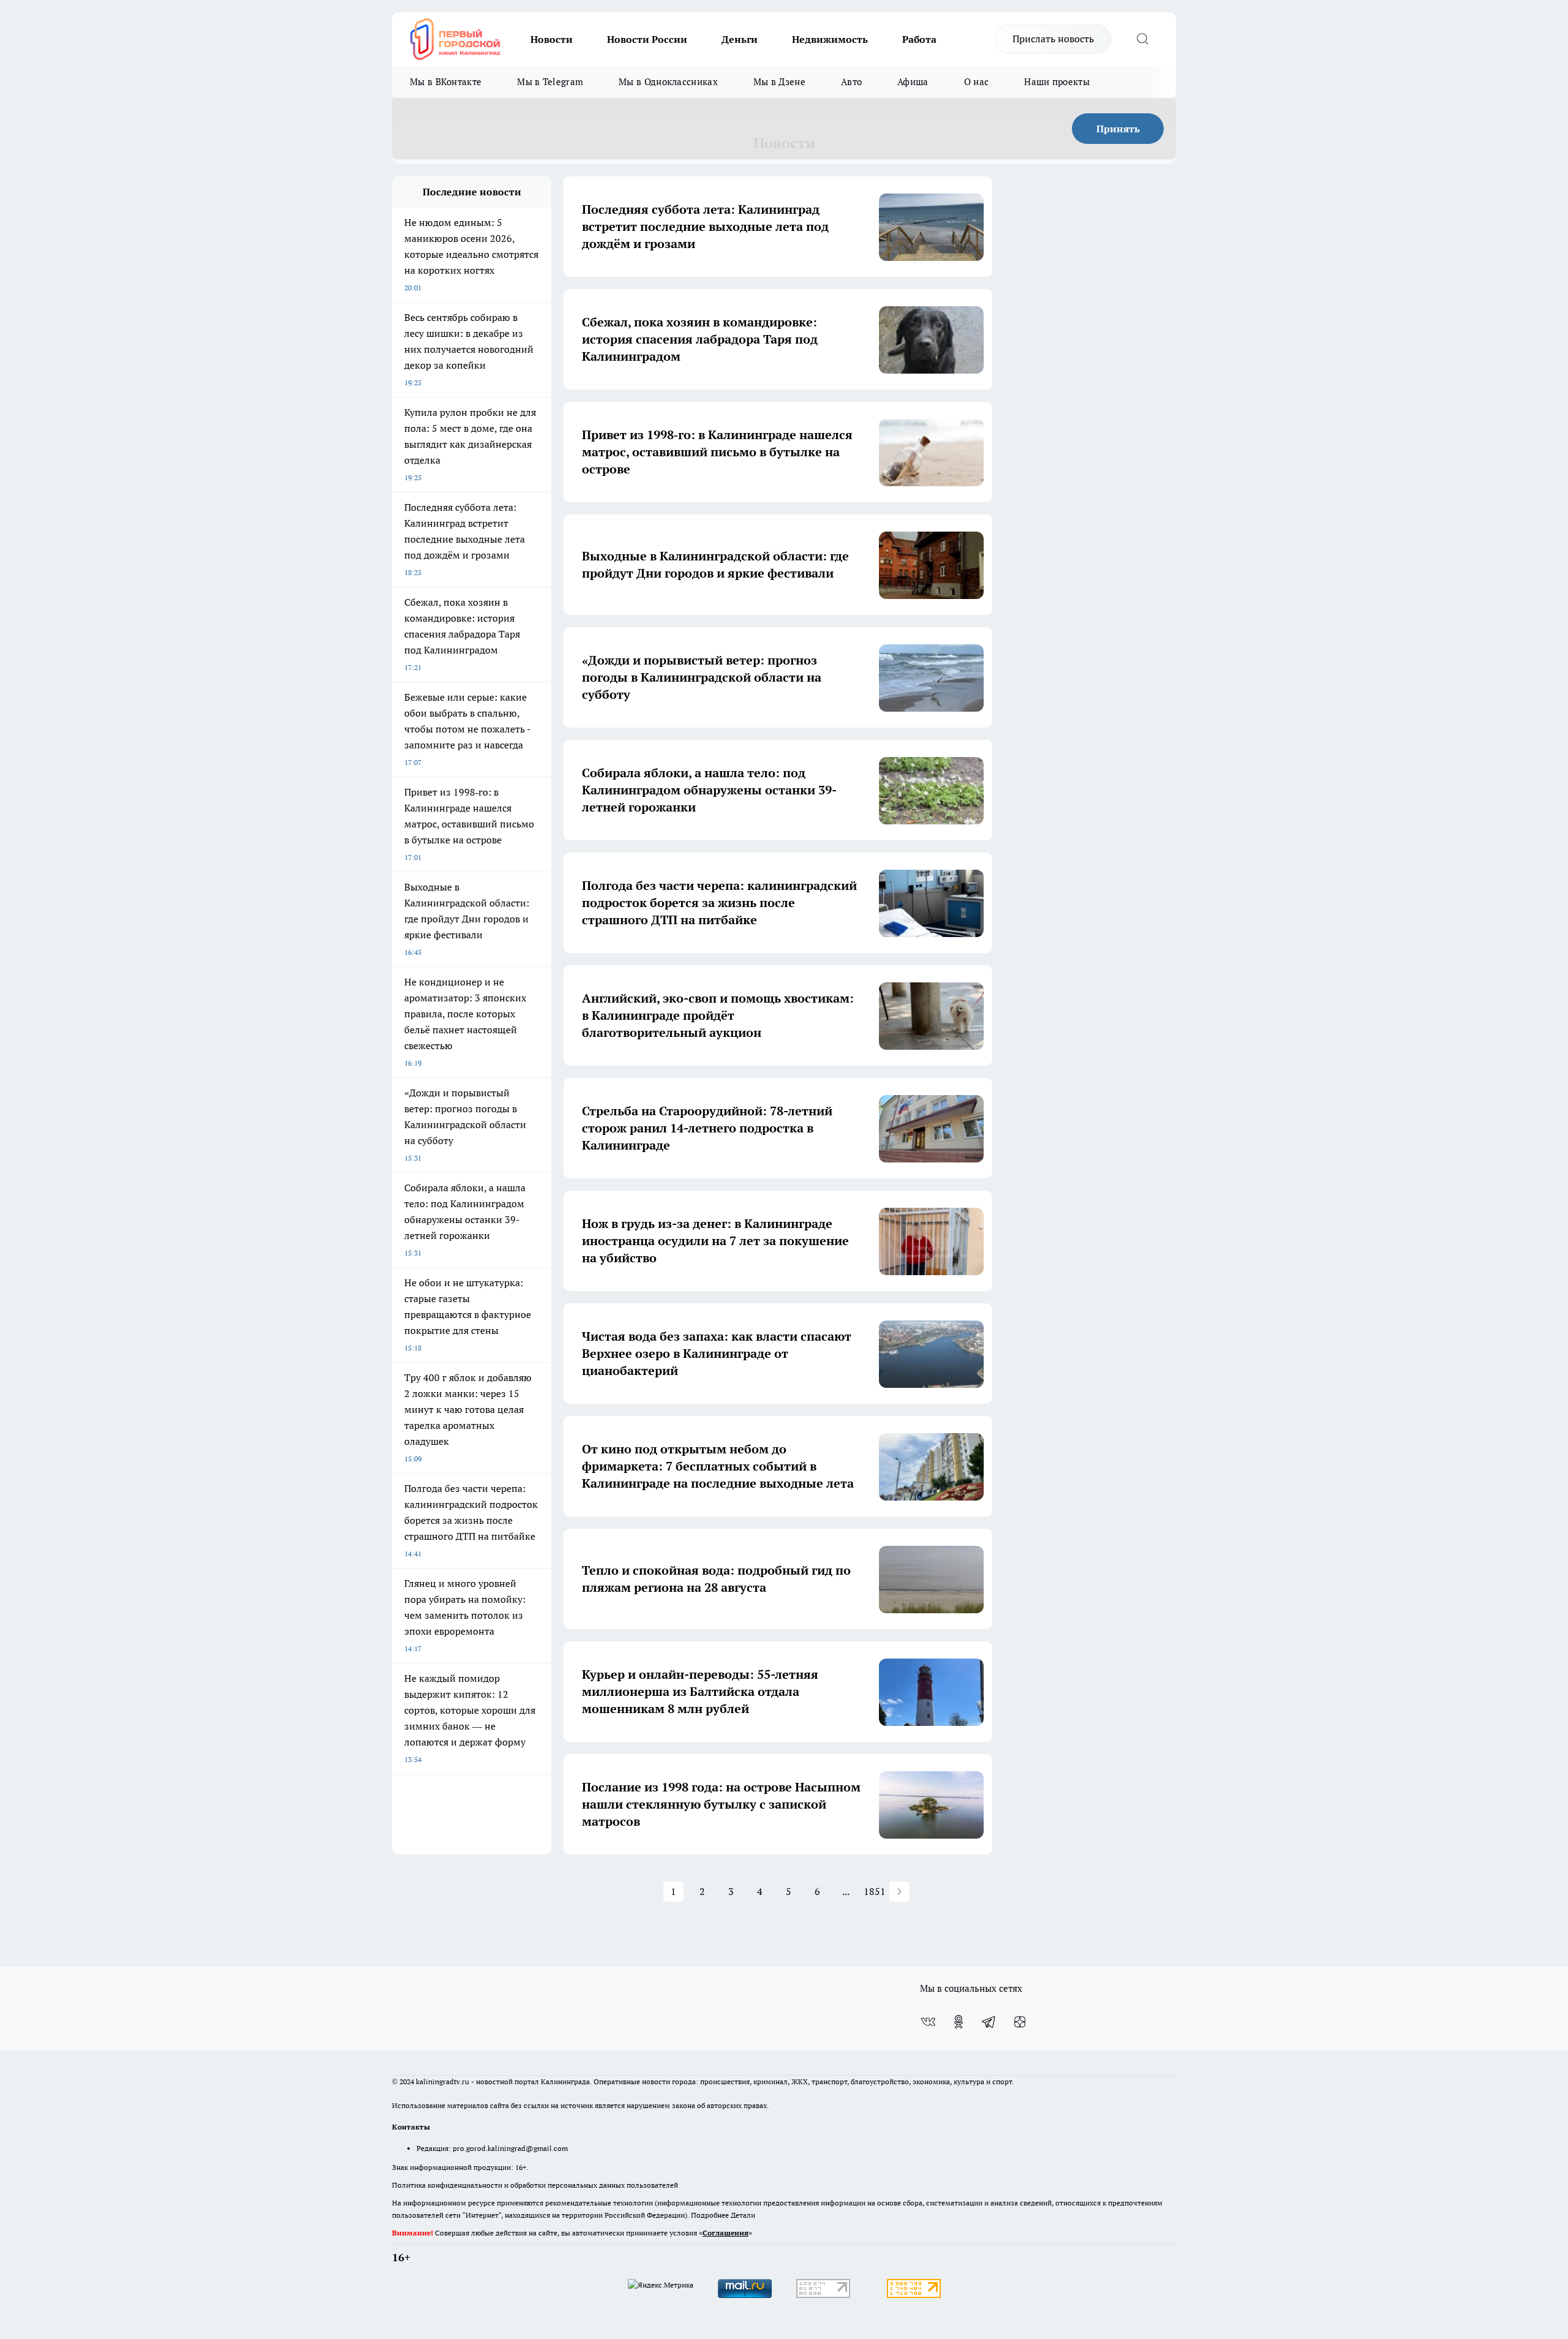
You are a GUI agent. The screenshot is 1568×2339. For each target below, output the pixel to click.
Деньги (740, 39)
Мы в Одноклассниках (668, 82)
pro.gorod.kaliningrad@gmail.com (510, 2148)
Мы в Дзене (779, 82)
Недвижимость (830, 39)
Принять (1118, 129)
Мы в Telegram (550, 82)
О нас (977, 82)
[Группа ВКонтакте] (928, 2022)
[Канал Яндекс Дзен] (1020, 2022)
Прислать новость (1053, 39)
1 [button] (673, 1891)
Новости (552, 39)
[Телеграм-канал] (989, 2022)
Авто (851, 82)
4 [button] (760, 1891)
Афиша (913, 82)
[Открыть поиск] (1142, 39)
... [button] (846, 1891)
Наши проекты (1057, 82)
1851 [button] (875, 1891)
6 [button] (817, 1891)
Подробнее (710, 2215)
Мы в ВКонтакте (446, 82)
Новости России (647, 39)
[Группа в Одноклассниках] (959, 2022)
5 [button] (789, 1891)
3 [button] (731, 1891)
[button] (899, 1892)
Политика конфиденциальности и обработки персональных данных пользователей (535, 2185)
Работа (919, 39)
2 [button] (702, 1891)
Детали (743, 2215)
